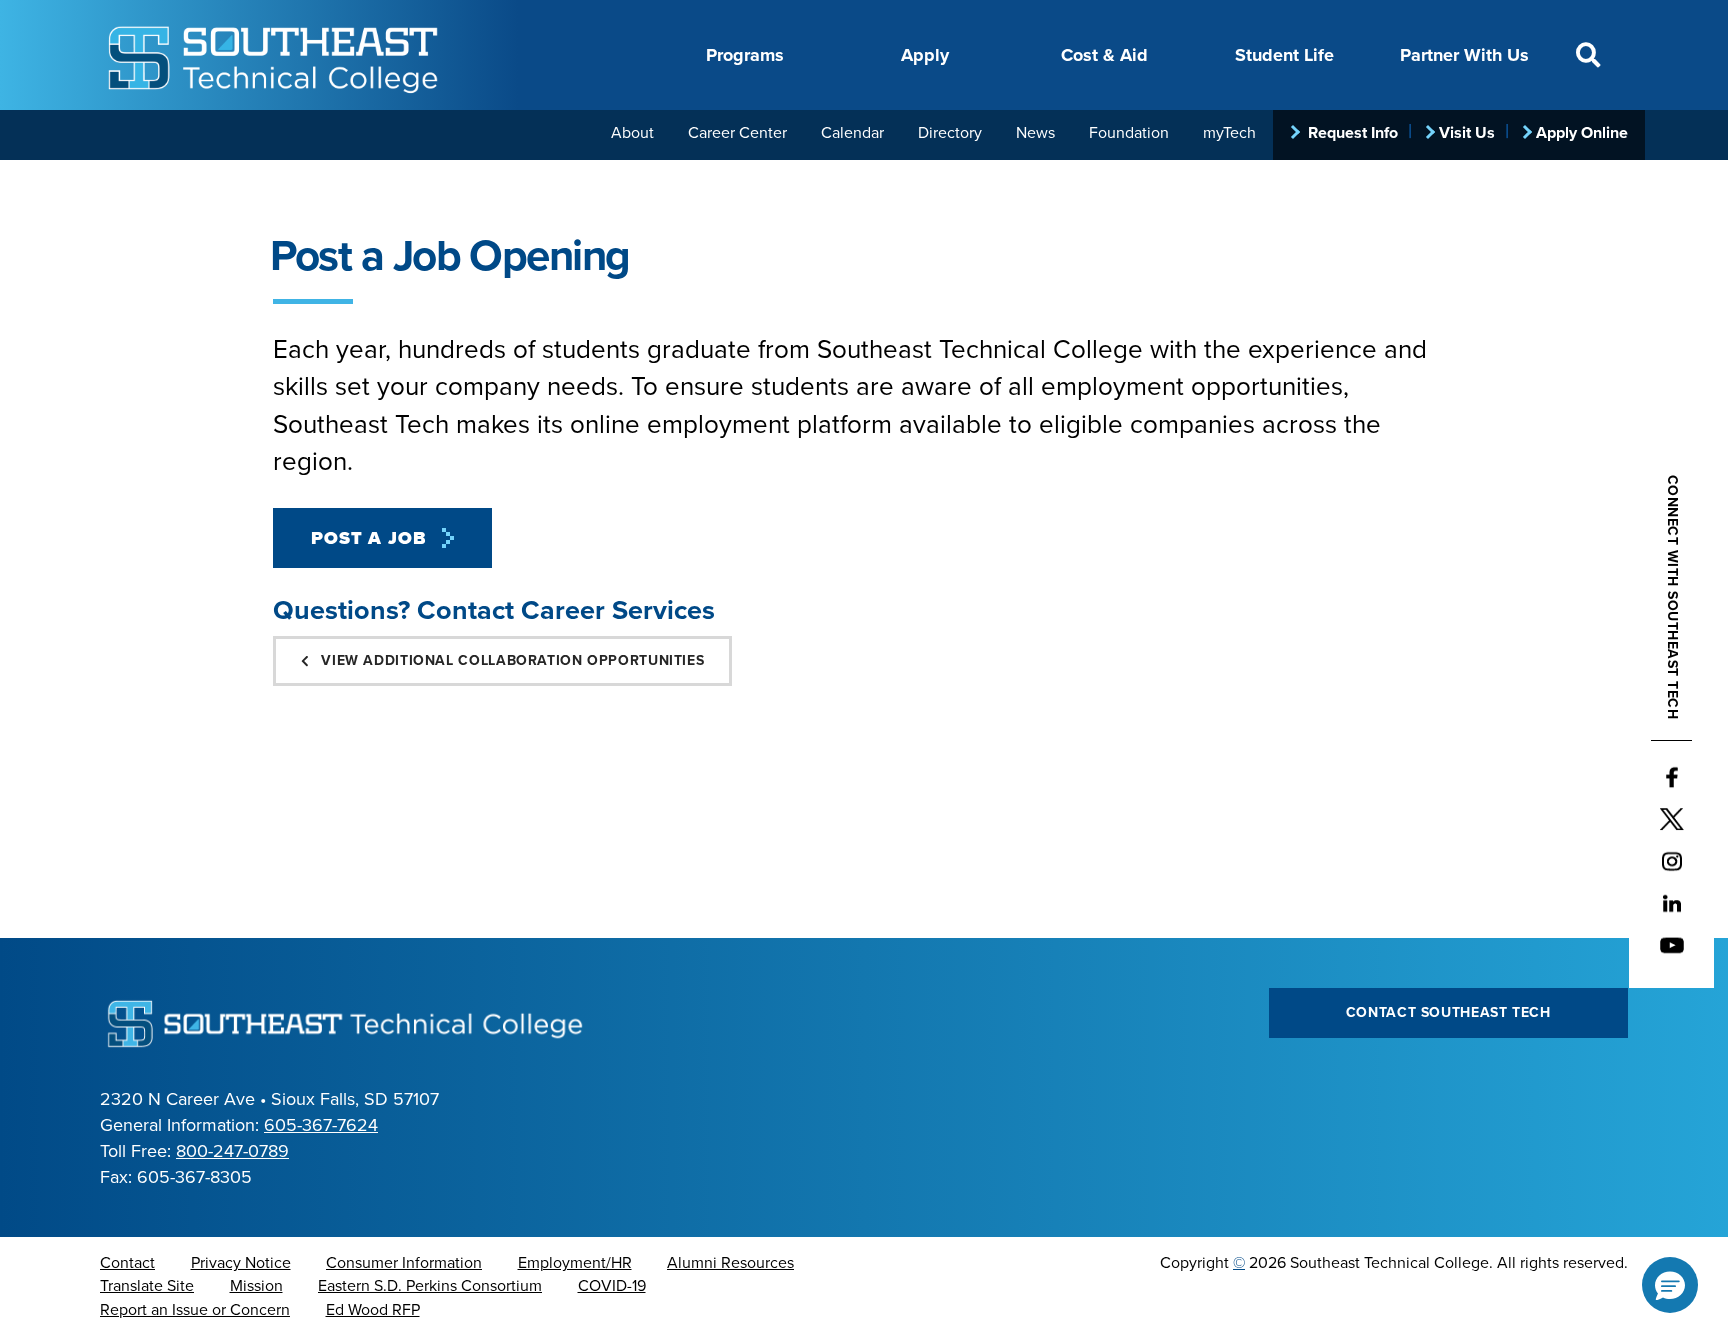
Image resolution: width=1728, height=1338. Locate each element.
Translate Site (147, 1286)
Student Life (1284, 55)
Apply (925, 55)
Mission (256, 1286)
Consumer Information (404, 1263)
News (1035, 133)
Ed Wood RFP (373, 1310)
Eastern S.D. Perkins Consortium (430, 1286)
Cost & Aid (1104, 55)
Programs (745, 55)
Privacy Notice (241, 1263)
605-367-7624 (321, 1125)
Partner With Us (1464, 55)
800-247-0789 (232, 1151)
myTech (1229, 133)
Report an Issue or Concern (195, 1310)
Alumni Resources (730, 1263)
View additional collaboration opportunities (511, 660)
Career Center (737, 133)
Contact (127, 1263)
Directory (950, 133)
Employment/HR (575, 1263)
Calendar (852, 133)
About (632, 133)
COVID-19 (612, 1286)
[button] (1670, 1285)
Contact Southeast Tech (1448, 1012)
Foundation (1129, 133)
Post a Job (369, 538)
